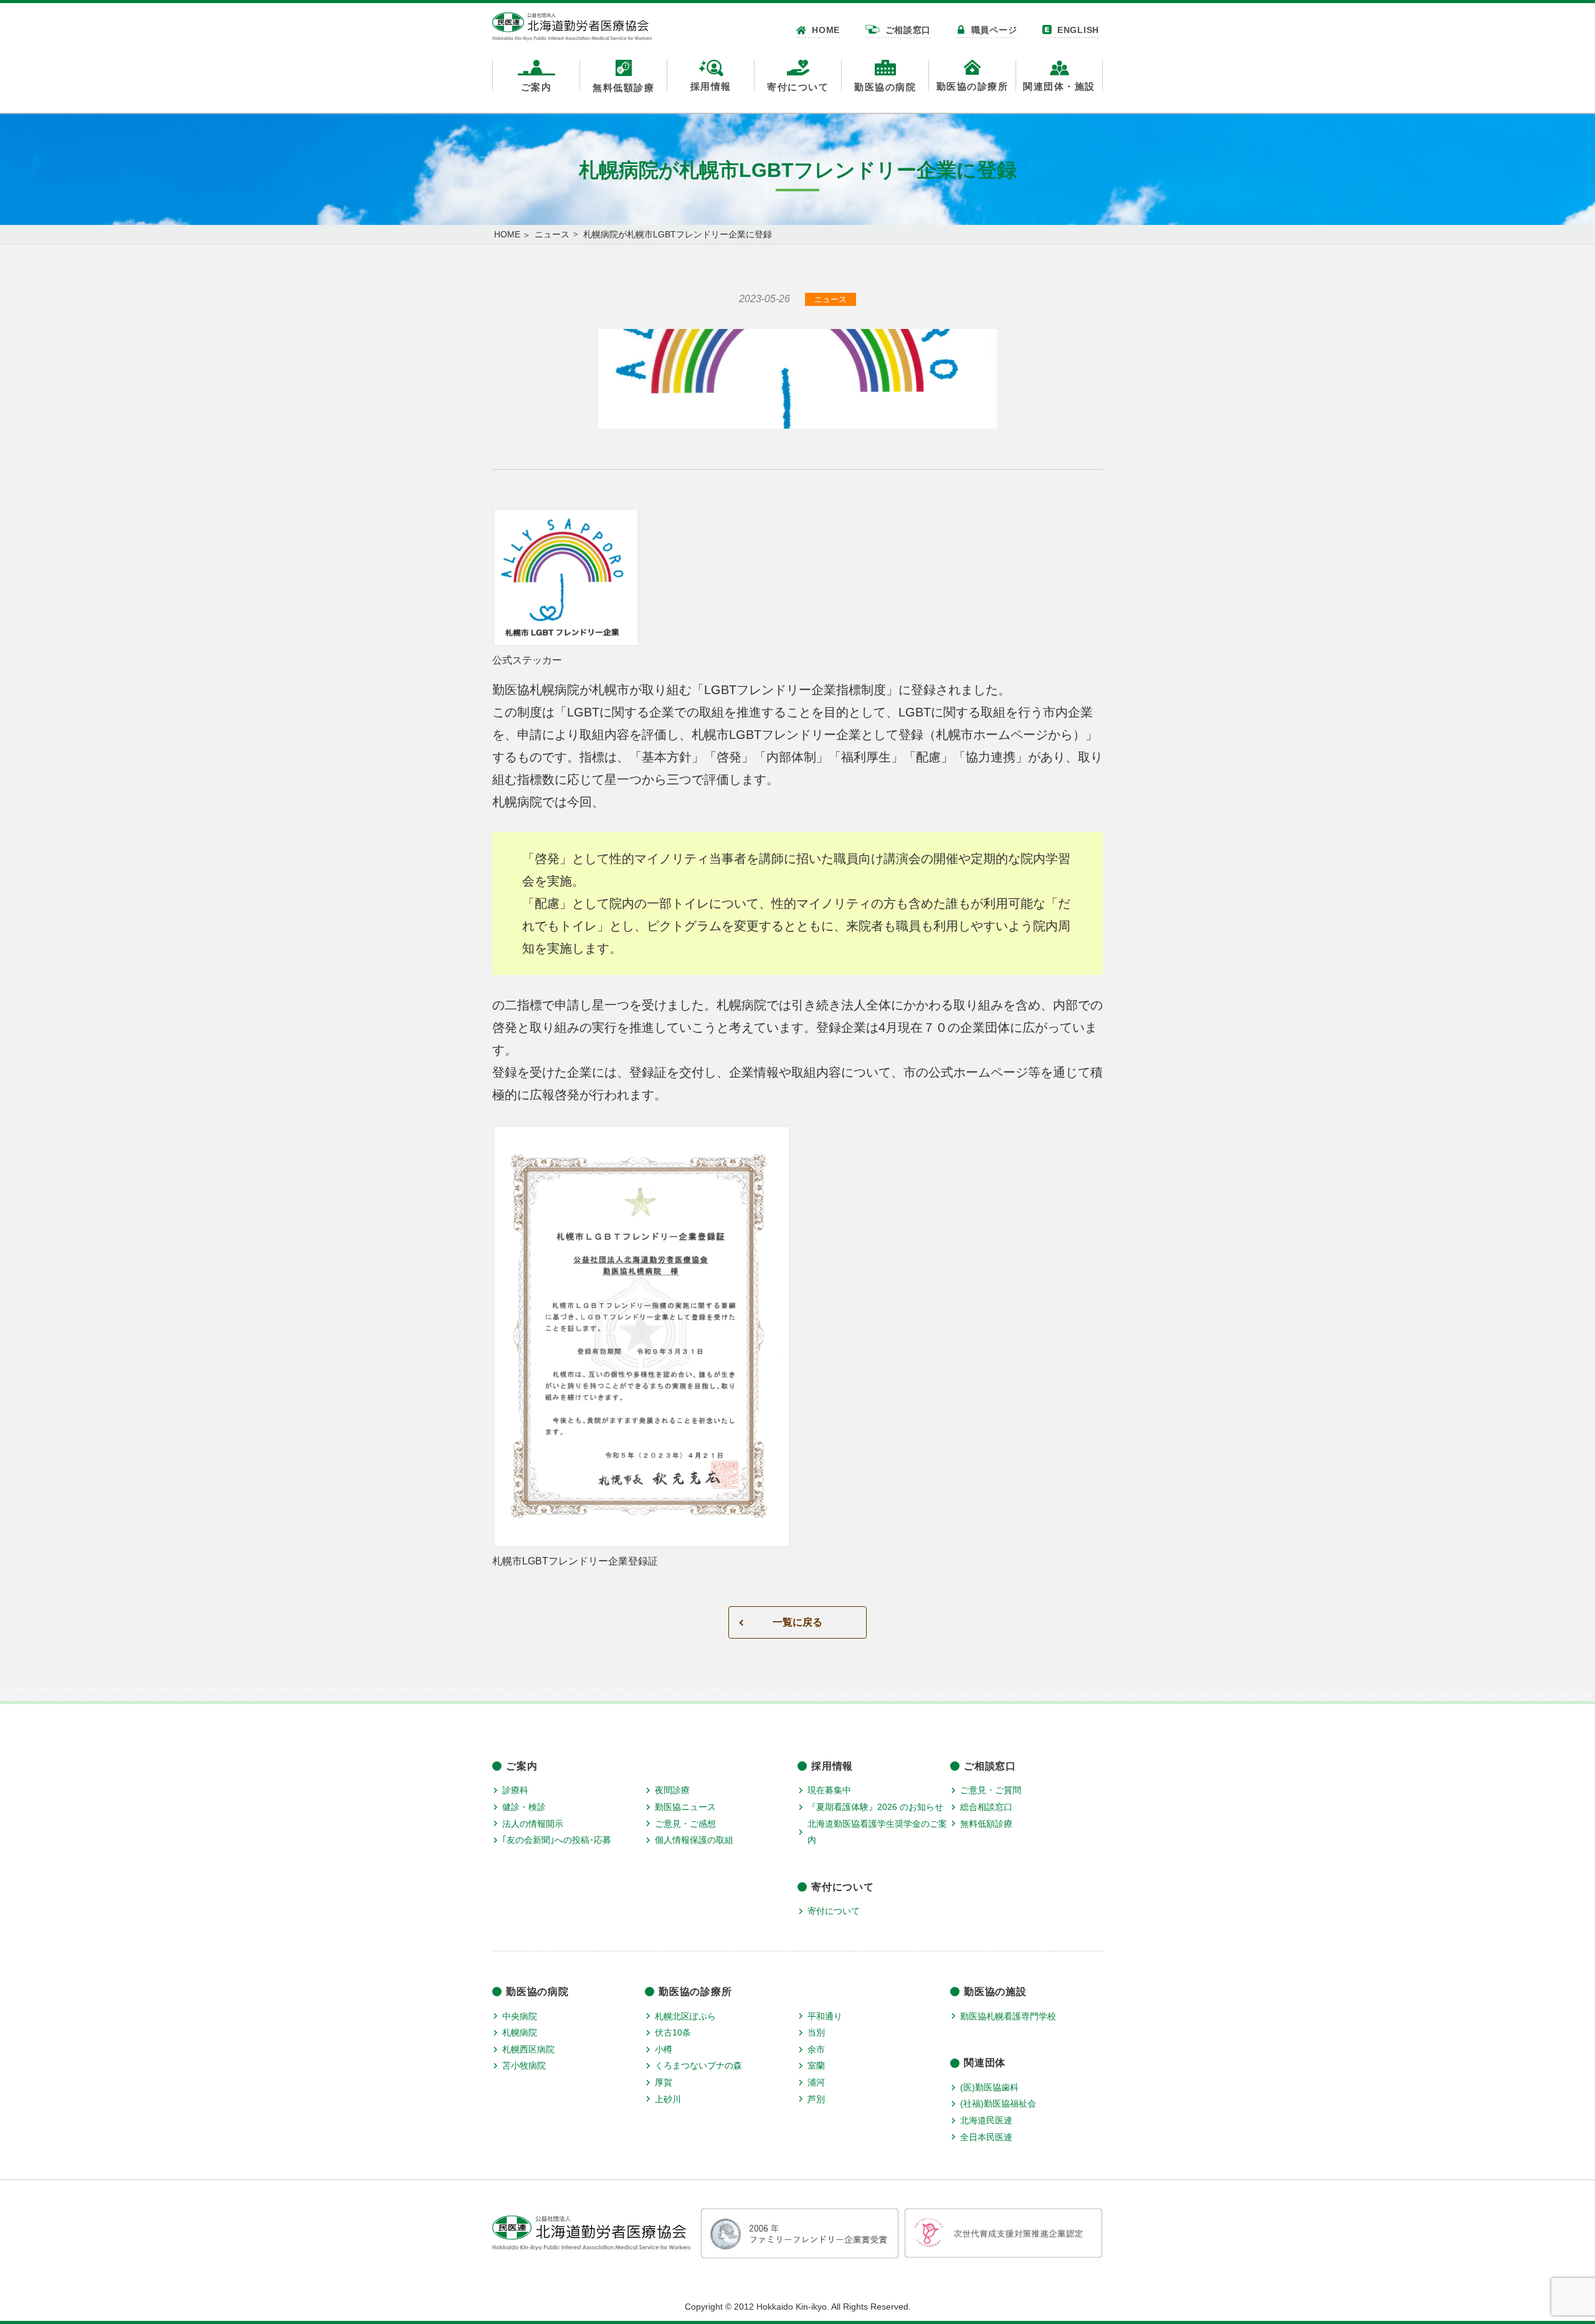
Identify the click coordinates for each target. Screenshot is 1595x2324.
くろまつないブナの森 (698, 2065)
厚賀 (664, 2082)
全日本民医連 (986, 2137)
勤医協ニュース (685, 1807)
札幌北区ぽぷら (685, 2016)
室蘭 (816, 2065)
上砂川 (668, 2099)
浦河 (816, 2082)
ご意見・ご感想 (685, 1824)
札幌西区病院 (528, 2049)
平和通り (825, 2016)
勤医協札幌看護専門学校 (1008, 2016)
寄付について (834, 1911)
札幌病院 (520, 2032)
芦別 (816, 2099)
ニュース (552, 234)
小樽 (664, 2049)
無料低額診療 (986, 1824)
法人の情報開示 (533, 1824)
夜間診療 (672, 1790)
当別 (816, 2032)
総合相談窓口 (986, 1807)
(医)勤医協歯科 (989, 2087)
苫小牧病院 (524, 2065)
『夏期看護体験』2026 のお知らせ (875, 1807)
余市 (816, 2049)
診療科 (515, 1790)
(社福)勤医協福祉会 (998, 2103)
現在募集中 (829, 1790)
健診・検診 (524, 1807)
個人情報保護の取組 (694, 1840)
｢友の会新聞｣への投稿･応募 (557, 1840)
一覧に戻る (797, 1622)
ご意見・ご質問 (991, 1790)
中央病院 (520, 2016)
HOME (507, 234)
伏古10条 (673, 2032)
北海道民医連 (986, 2120)
